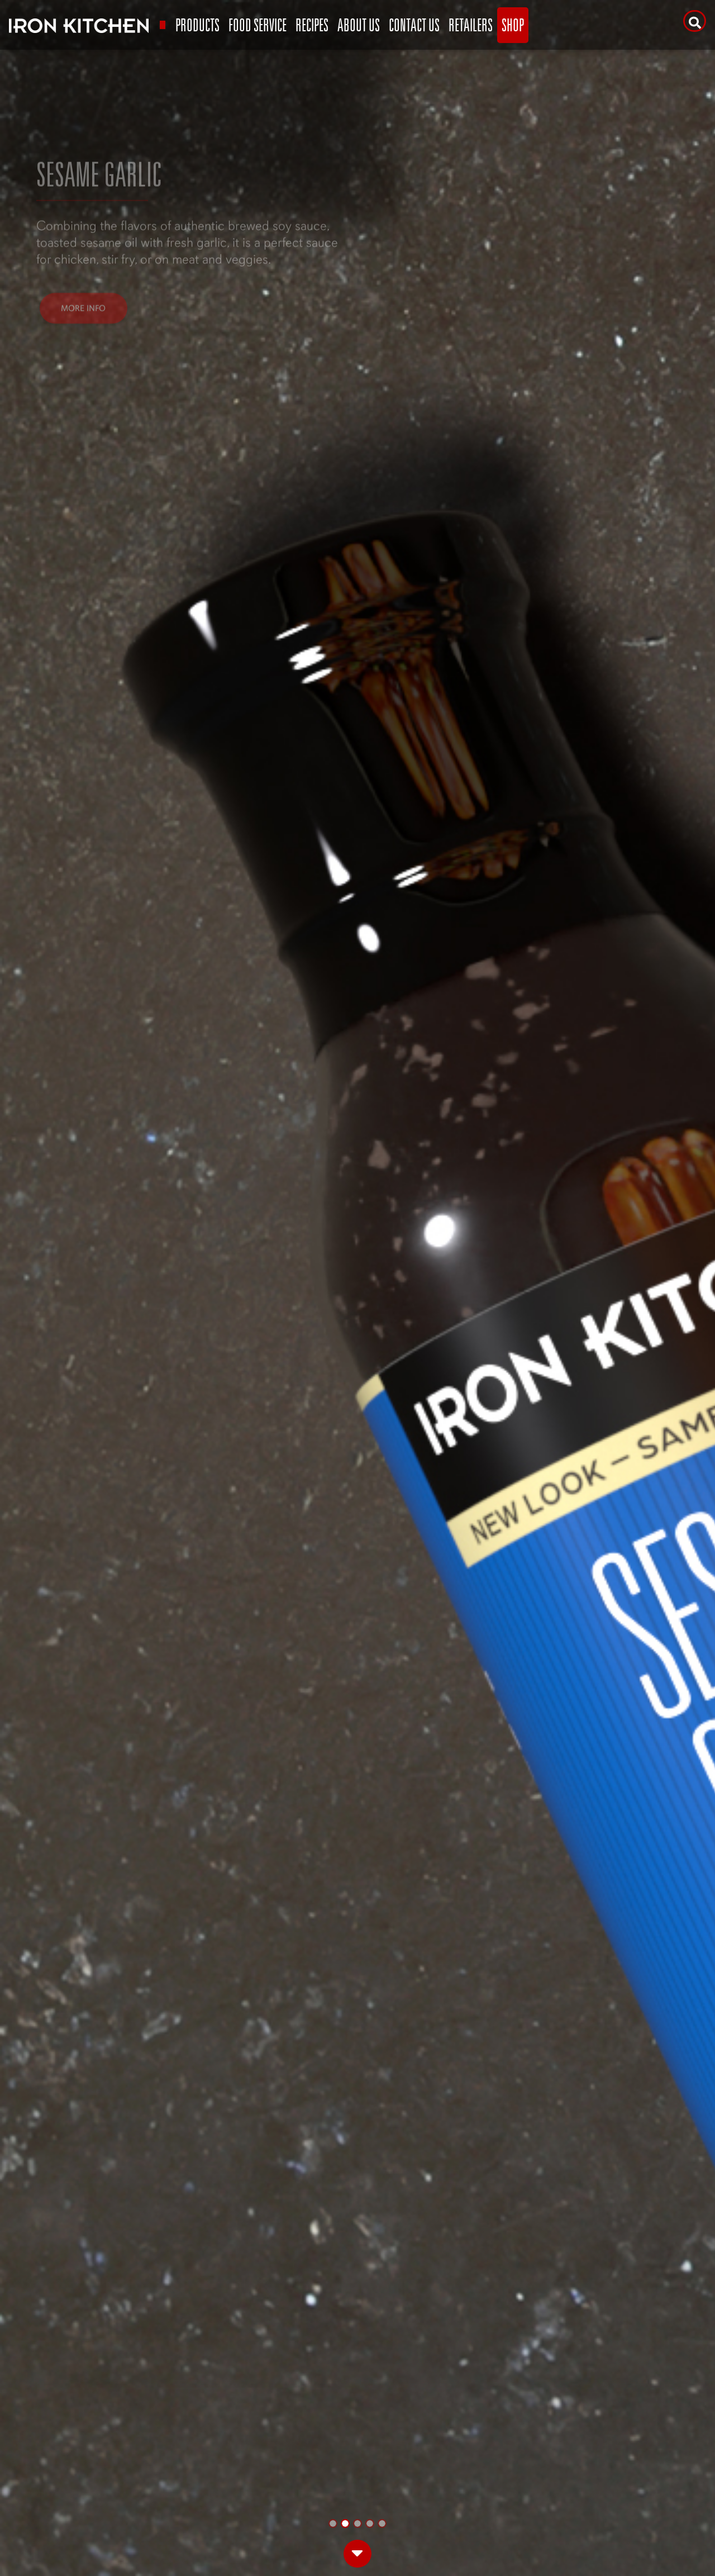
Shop (513, 25)
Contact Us (414, 25)
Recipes (312, 25)
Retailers (471, 25)
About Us (359, 25)
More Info (83, 207)
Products (197, 25)
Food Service (258, 25)
